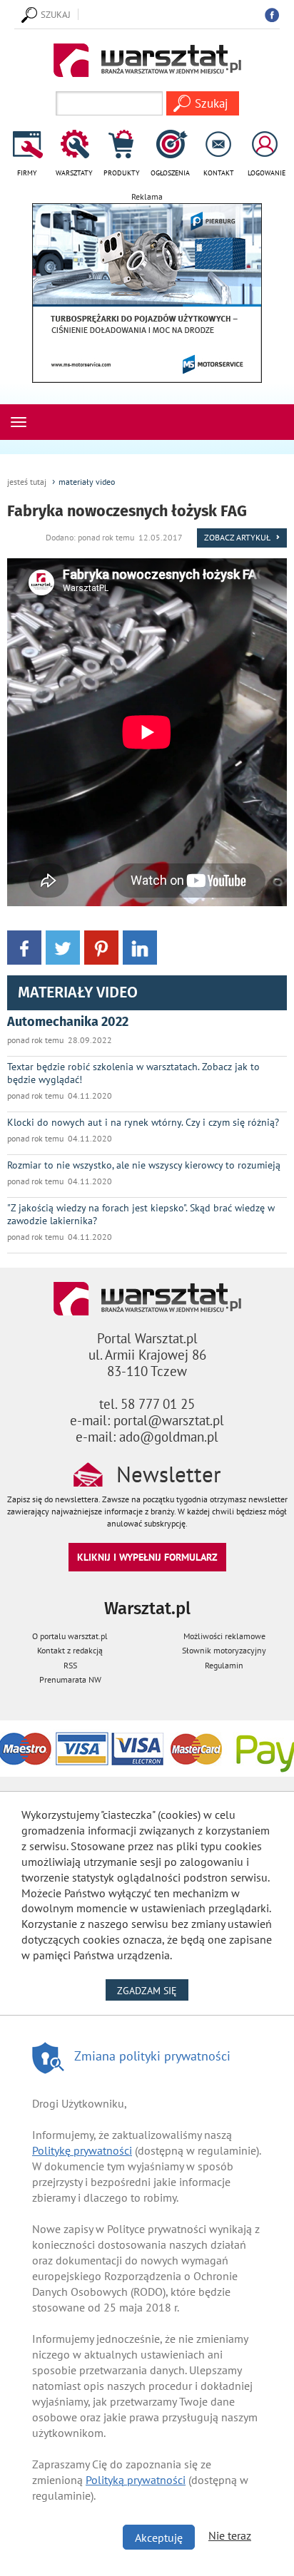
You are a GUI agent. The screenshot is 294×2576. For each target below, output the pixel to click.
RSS (70, 1665)
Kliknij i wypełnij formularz (147, 1557)
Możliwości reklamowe (224, 1636)
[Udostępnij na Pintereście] (101, 946)
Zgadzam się (153, 1990)
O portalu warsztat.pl (70, 1636)
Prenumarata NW (70, 1679)
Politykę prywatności (82, 2150)
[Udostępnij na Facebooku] (24, 946)
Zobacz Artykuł (238, 537)
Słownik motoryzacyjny (224, 1650)
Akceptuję (159, 2537)
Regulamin (224, 1665)
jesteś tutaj (27, 482)
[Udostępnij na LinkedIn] (140, 946)
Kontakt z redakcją (70, 1650)
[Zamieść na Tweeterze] (63, 946)
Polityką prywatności (136, 2480)
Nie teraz (230, 2535)
